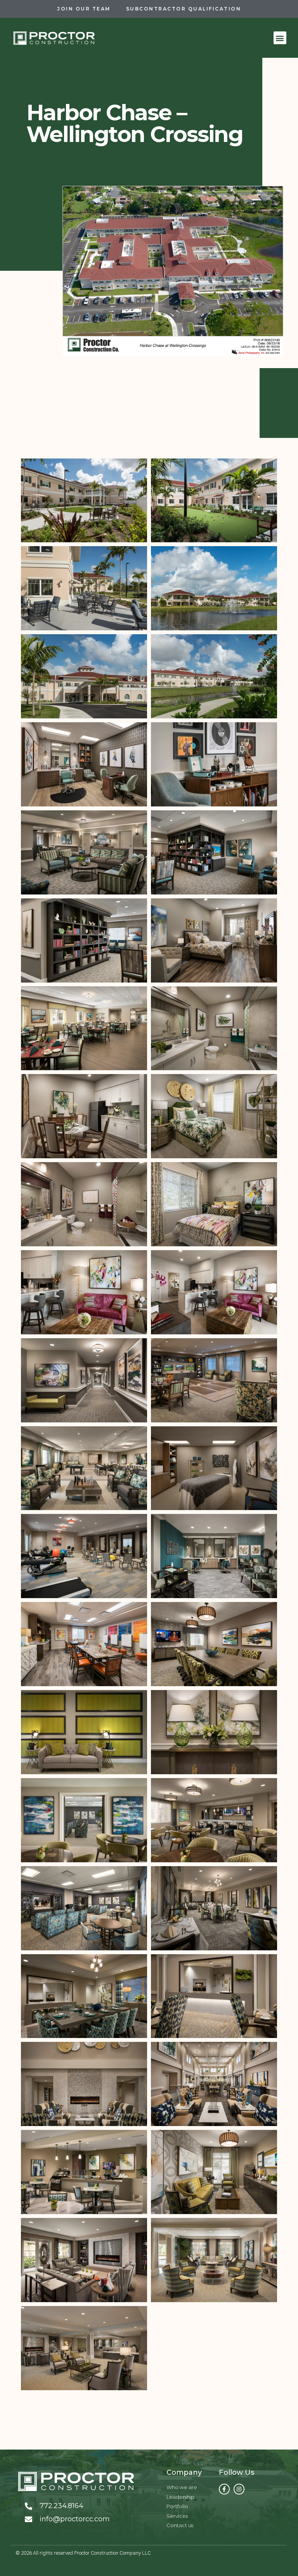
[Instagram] (239, 2489)
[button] (280, 38)
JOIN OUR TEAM (84, 9)
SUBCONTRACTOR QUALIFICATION (184, 9)
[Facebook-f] (224, 2489)
